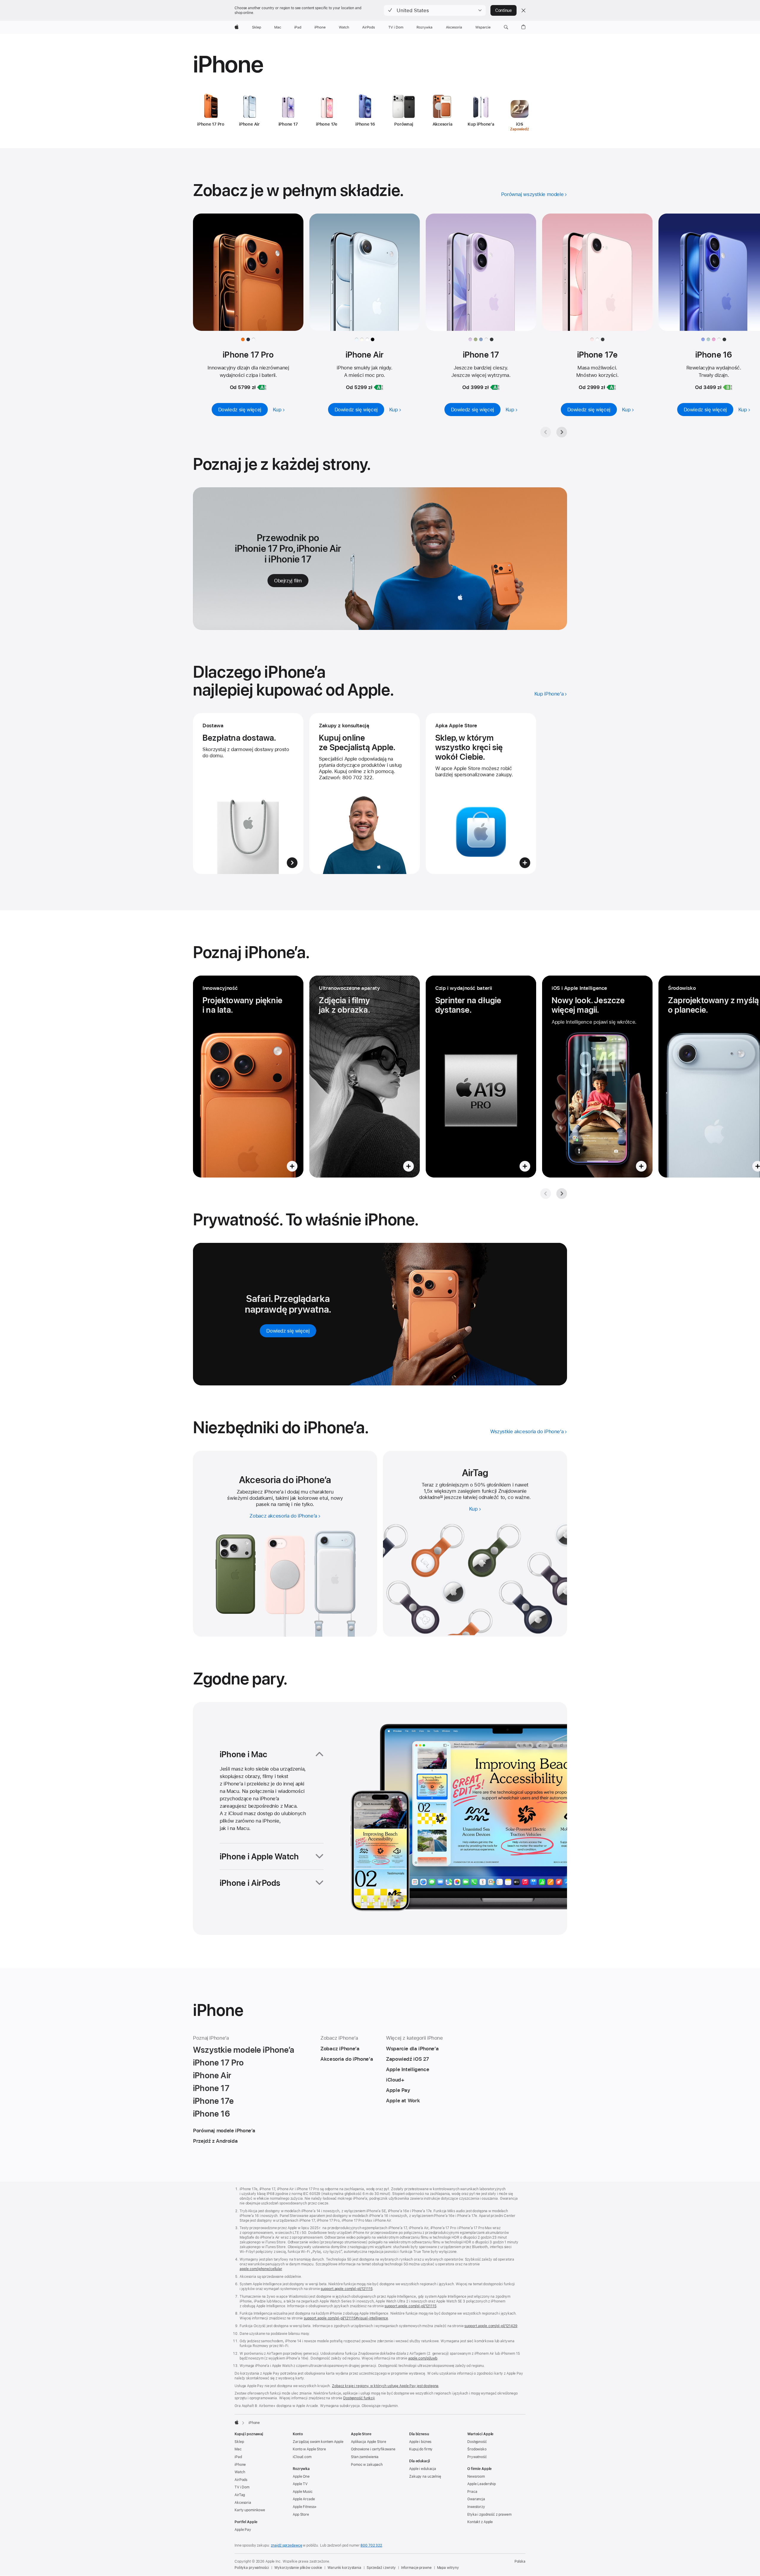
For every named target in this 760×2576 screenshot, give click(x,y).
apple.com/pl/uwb (423, 2358)
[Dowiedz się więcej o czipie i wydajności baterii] (481, 1077)
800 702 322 (371, 2545)
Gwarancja (476, 2499)
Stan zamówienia (365, 2457)
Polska (520, 2561)
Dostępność (477, 2442)
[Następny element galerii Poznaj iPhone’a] (562, 1194)
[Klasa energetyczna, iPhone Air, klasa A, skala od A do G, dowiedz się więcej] (379, 387)
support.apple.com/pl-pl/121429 (491, 2326)
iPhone (240, 2465)
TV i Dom (242, 2487)
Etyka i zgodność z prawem (489, 2515)
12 (441, 1497)
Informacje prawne (416, 2568)
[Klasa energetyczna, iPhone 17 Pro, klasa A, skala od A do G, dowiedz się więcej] (262, 387)
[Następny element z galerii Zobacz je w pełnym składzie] (562, 432)
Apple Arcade (304, 2499)
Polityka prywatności (252, 2568)
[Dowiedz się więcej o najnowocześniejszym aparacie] (365, 1077)
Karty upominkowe (250, 2510)
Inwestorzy (476, 2507)
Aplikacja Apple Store (368, 2442)
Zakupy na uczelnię (425, 2477)
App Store (301, 2515)
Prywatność (477, 2457)
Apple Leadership (482, 2484)
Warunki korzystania (344, 2568)
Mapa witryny (448, 2568)
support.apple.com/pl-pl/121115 (346, 2289)
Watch (240, 2472)
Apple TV (300, 2484)
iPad (238, 2457)
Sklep (239, 2442)
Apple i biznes (420, 2442)
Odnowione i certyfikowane (373, 2449)
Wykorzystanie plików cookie (298, 2568)
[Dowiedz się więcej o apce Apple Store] (481, 794)
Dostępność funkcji (359, 2398)
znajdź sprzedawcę (286, 2545)
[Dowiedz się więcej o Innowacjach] (248, 1077)
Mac (238, 2449)
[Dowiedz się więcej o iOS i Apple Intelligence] (597, 1077)
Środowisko (477, 2449)
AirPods (241, 2480)
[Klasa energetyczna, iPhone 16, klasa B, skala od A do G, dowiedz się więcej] (728, 387)
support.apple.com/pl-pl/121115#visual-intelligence (346, 2318)
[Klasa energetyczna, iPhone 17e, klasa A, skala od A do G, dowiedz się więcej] (611, 387)
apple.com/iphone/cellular (261, 2269)
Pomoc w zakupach (367, 2465)
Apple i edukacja (423, 2469)
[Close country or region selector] (523, 10)
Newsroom (476, 2477)
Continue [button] (503, 10)
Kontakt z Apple (480, 2522)
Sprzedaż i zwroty (381, 2568)
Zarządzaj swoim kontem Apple (318, 2442)
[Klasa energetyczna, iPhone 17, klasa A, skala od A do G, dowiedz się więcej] (495, 387)
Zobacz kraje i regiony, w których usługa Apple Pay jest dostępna (385, 2386)
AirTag (240, 2495)
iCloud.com (302, 2457)
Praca (472, 2492)
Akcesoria (243, 2503)
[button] (435, 10)
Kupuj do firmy (421, 2449)
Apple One (301, 2477)
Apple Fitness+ (305, 2507)
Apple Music (303, 2492)
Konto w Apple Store (309, 2449)
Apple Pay (243, 2530)
